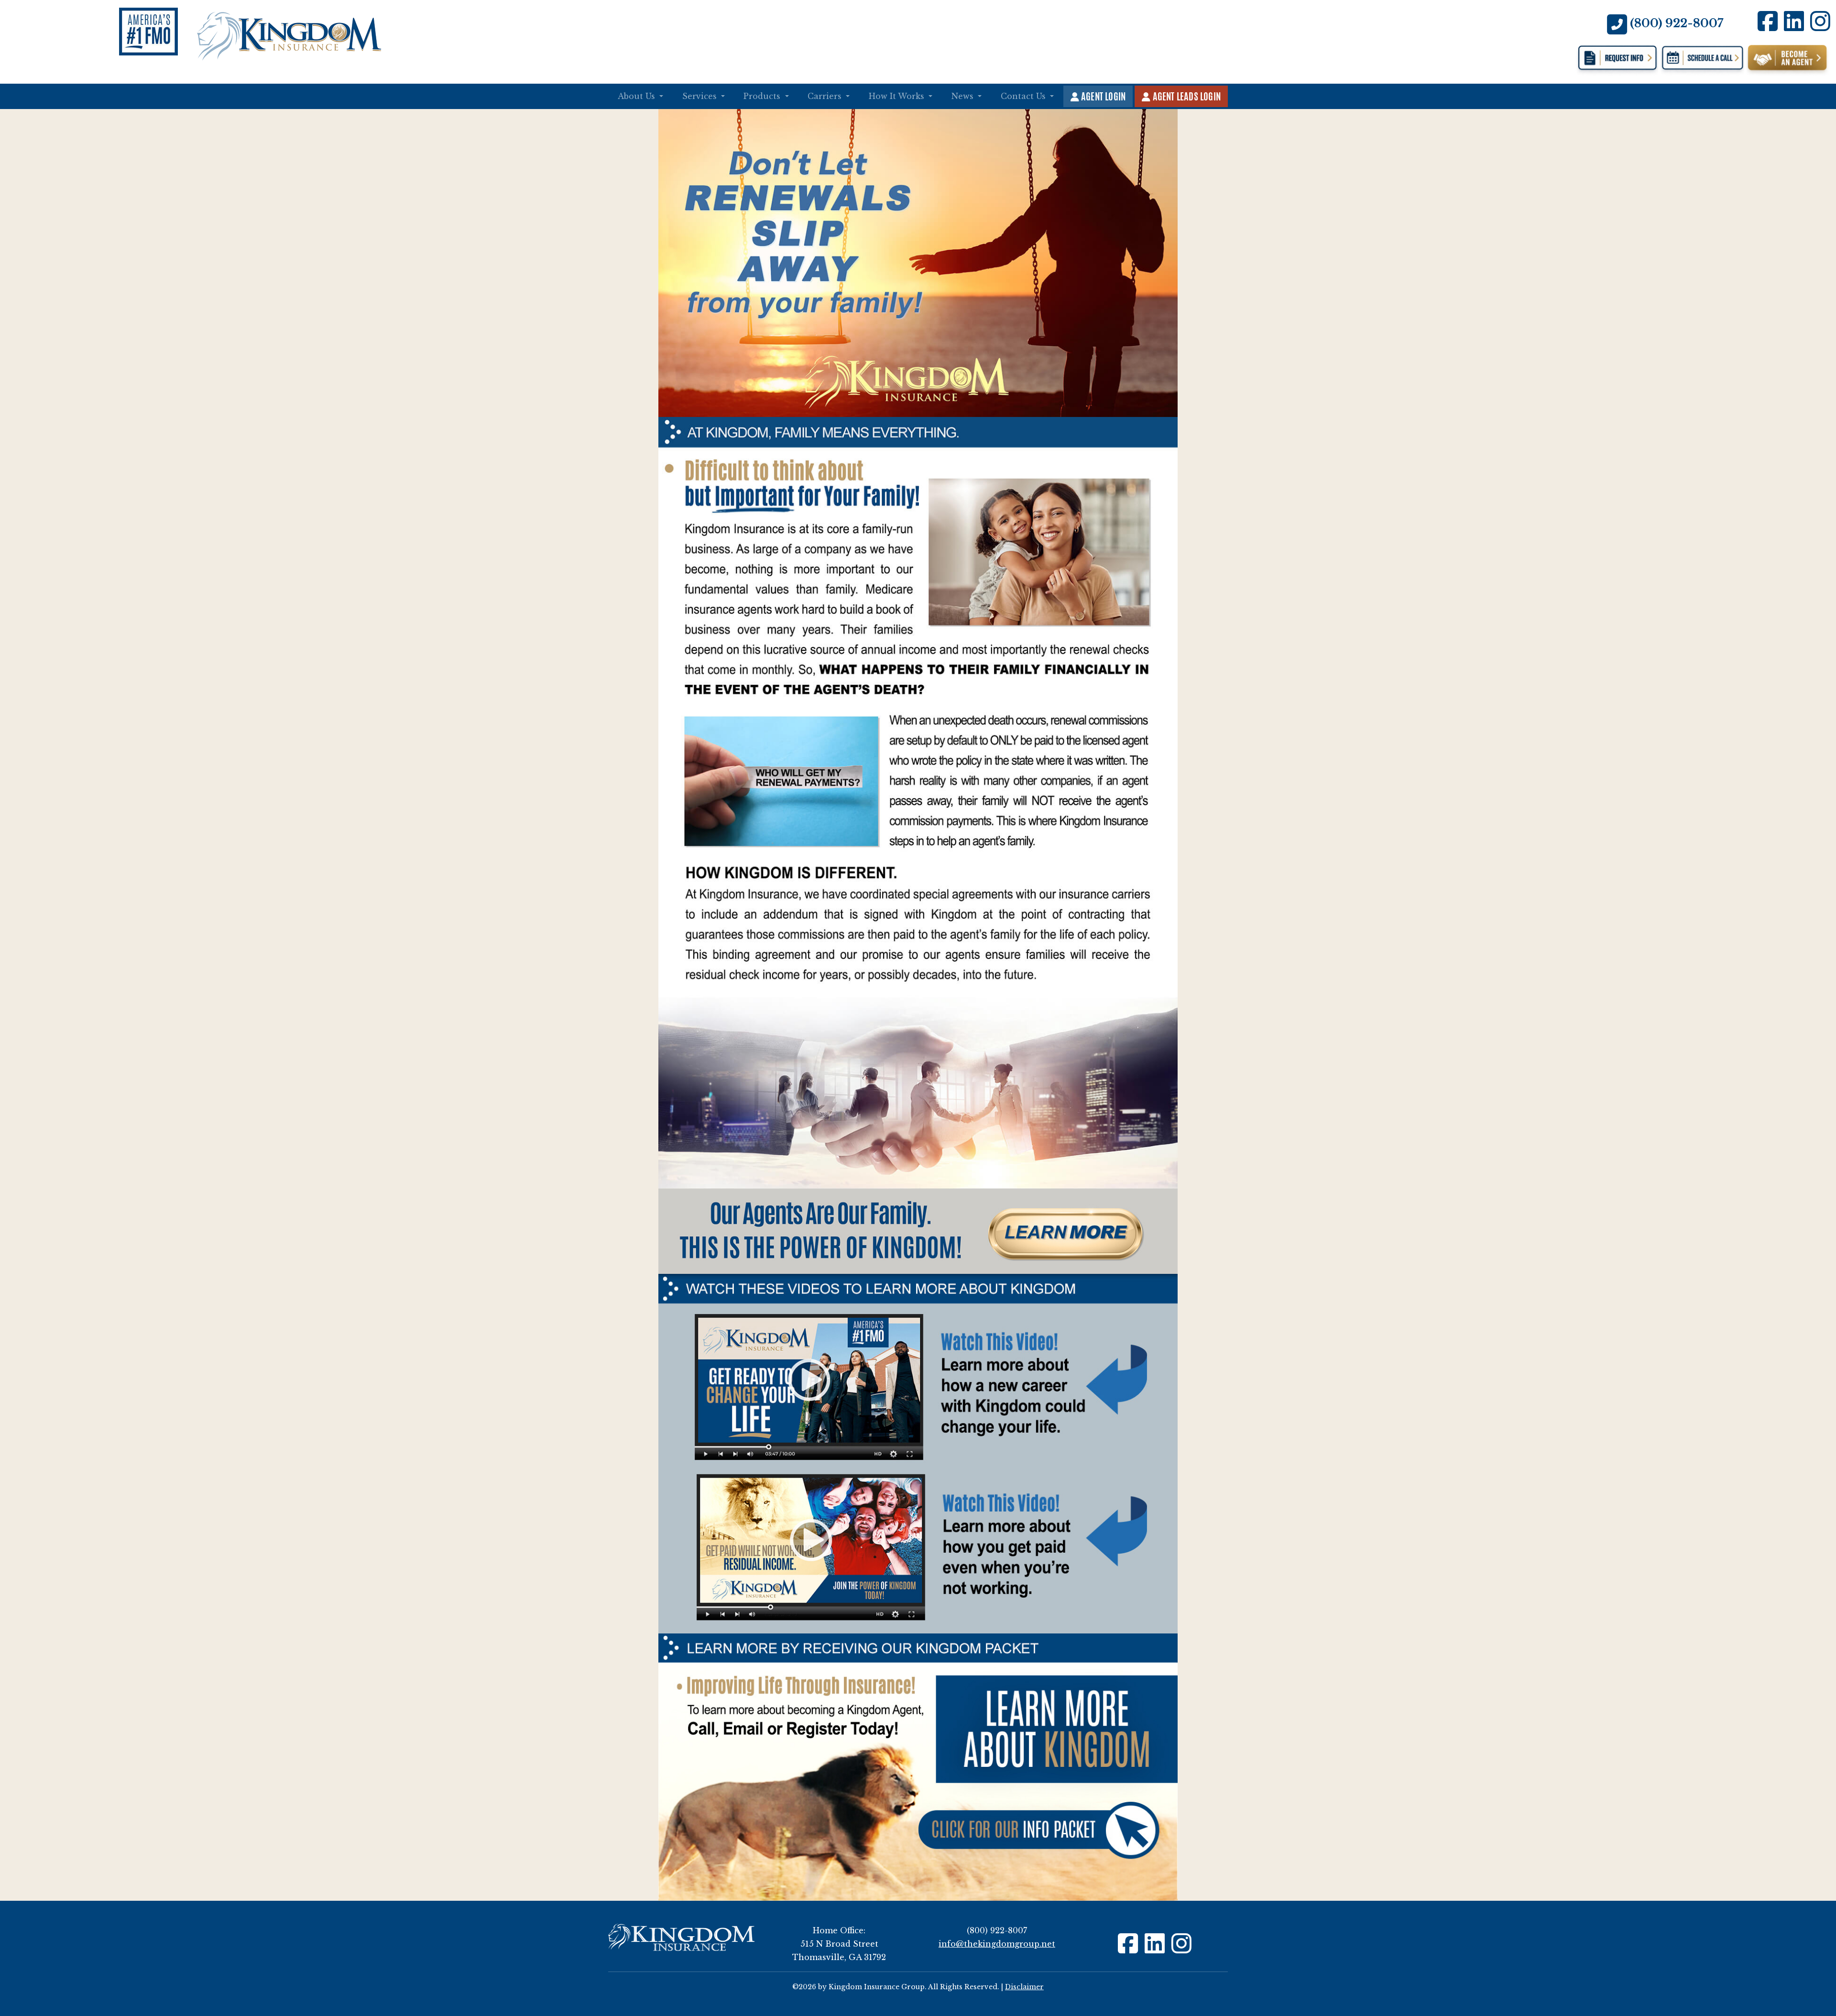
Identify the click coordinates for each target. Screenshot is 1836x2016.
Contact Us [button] (1024, 96)
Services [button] (701, 96)
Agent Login (1102, 96)
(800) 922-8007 (1677, 23)
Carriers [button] (826, 96)
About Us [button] (638, 96)
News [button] (964, 96)
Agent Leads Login (1186, 96)
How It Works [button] (898, 96)
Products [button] (763, 96)
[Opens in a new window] (1702, 59)
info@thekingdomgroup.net (997, 1944)
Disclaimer (1024, 1987)
